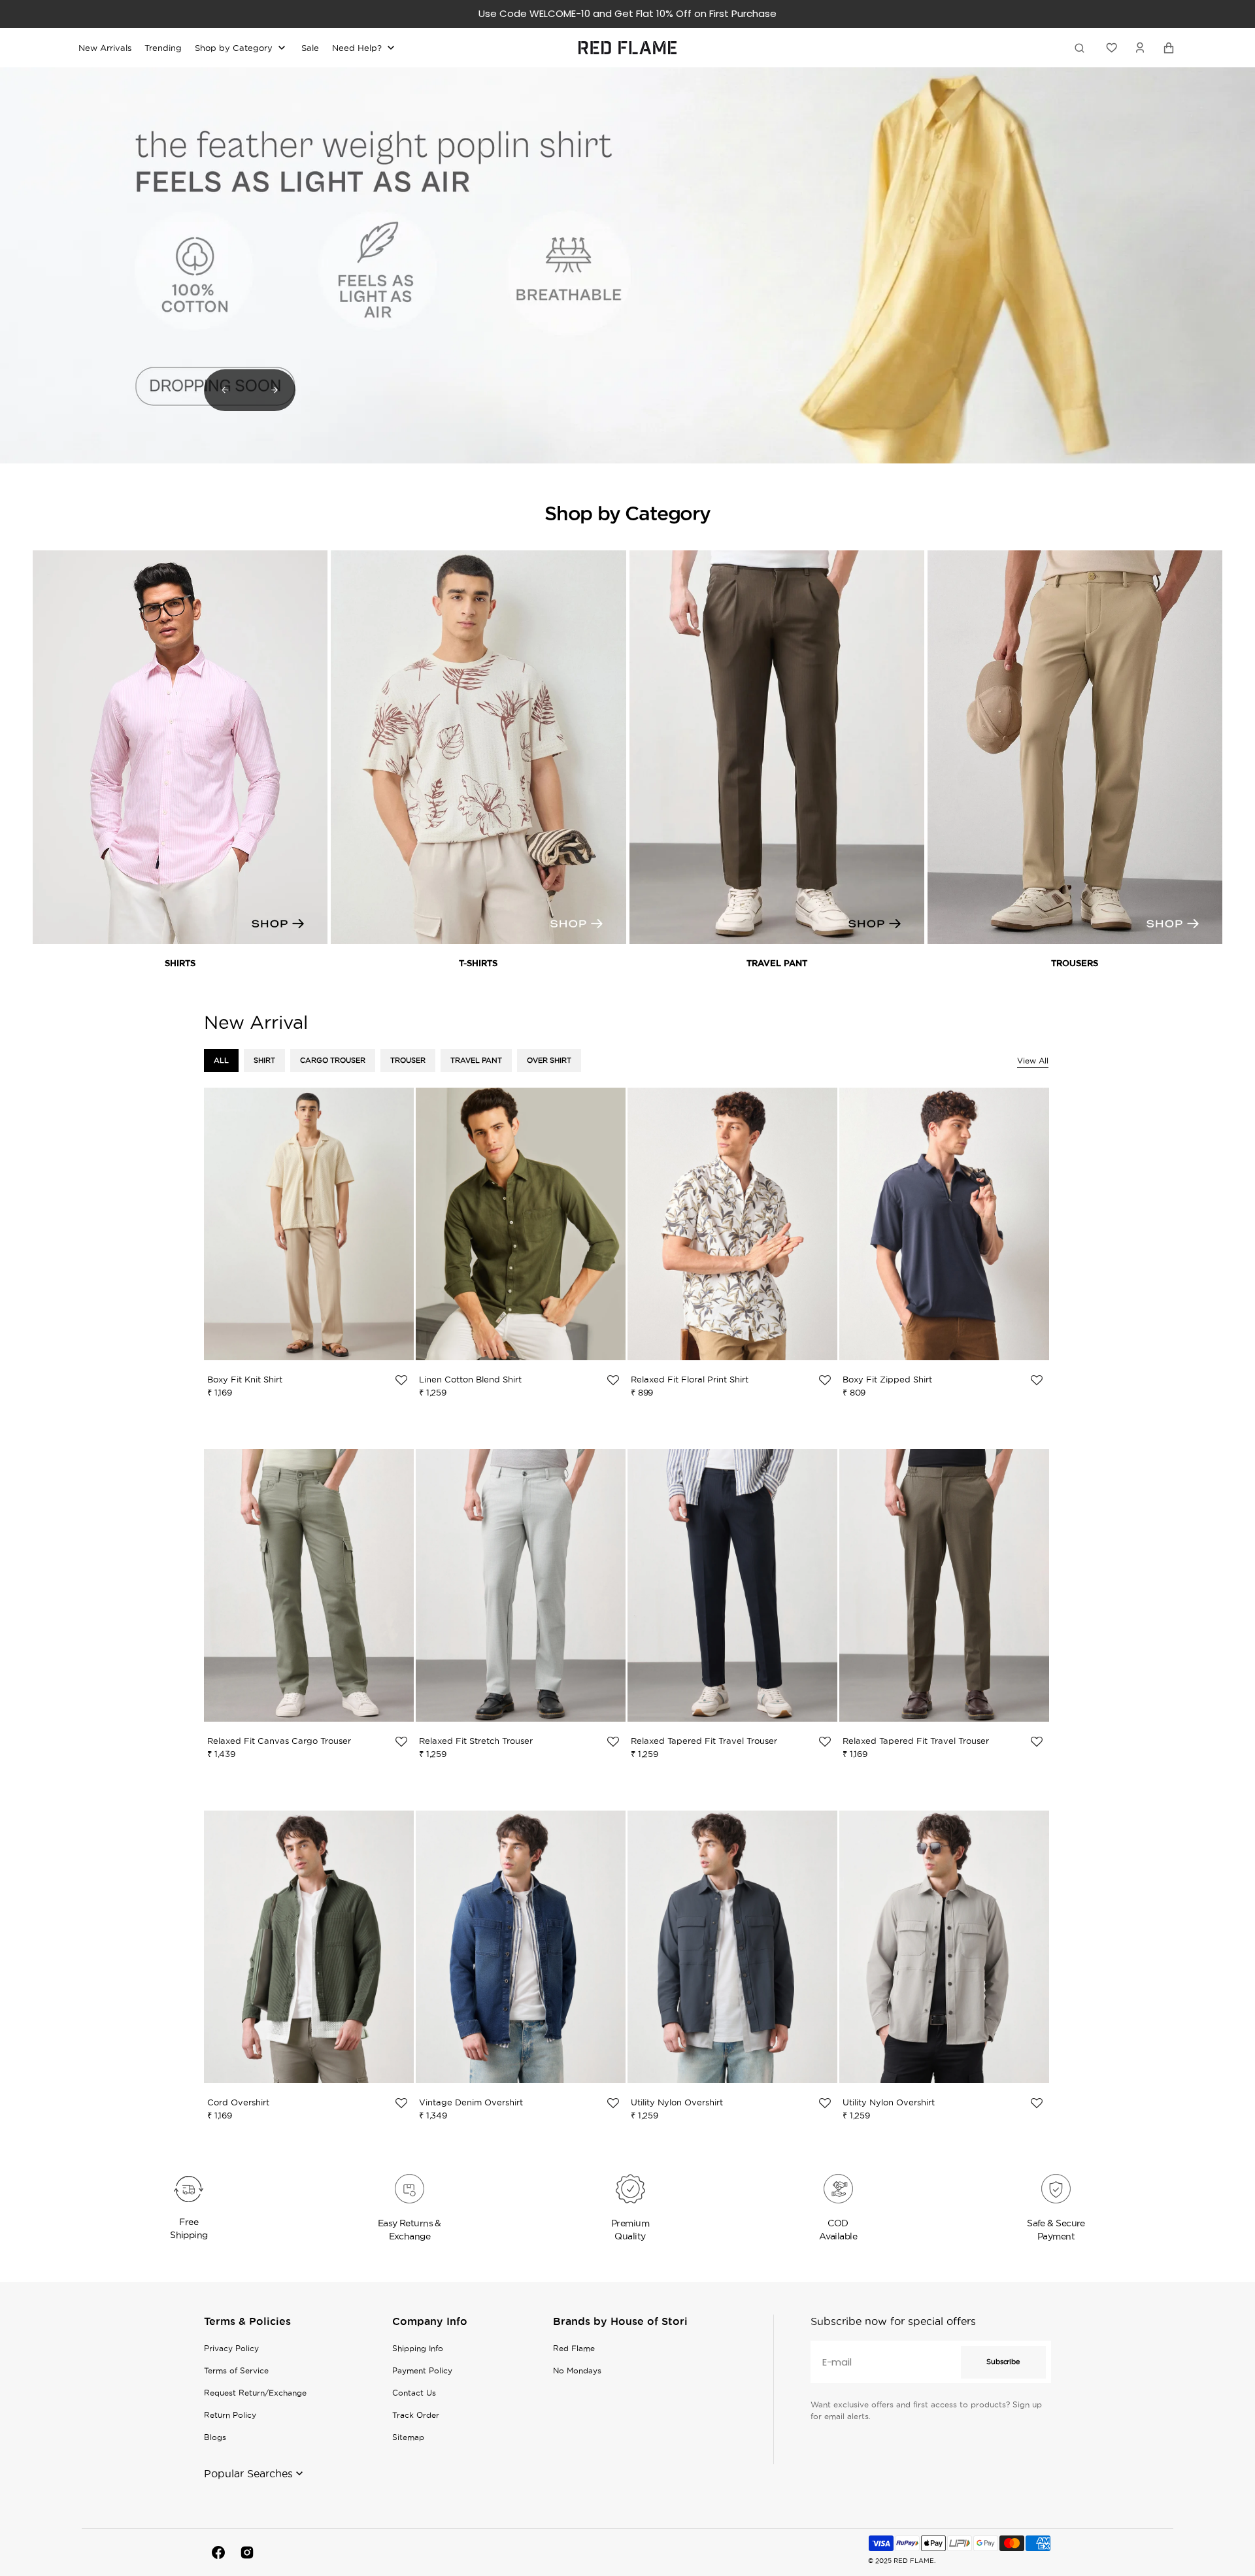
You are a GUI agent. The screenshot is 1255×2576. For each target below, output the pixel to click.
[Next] (275, 390)
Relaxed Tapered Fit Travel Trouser (704, 1741)
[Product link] (309, 1250)
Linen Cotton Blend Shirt (470, 1379)
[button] (1140, 48)
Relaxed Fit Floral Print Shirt (690, 1379)
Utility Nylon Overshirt (677, 2102)
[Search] (1082, 48)
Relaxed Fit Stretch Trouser (476, 1741)
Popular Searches (248, 2473)
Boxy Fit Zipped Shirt (887, 1379)
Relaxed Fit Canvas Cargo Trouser (279, 1741)
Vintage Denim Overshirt (471, 2102)
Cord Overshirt (238, 2102)
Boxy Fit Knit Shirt (245, 1379)
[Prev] (225, 390)
